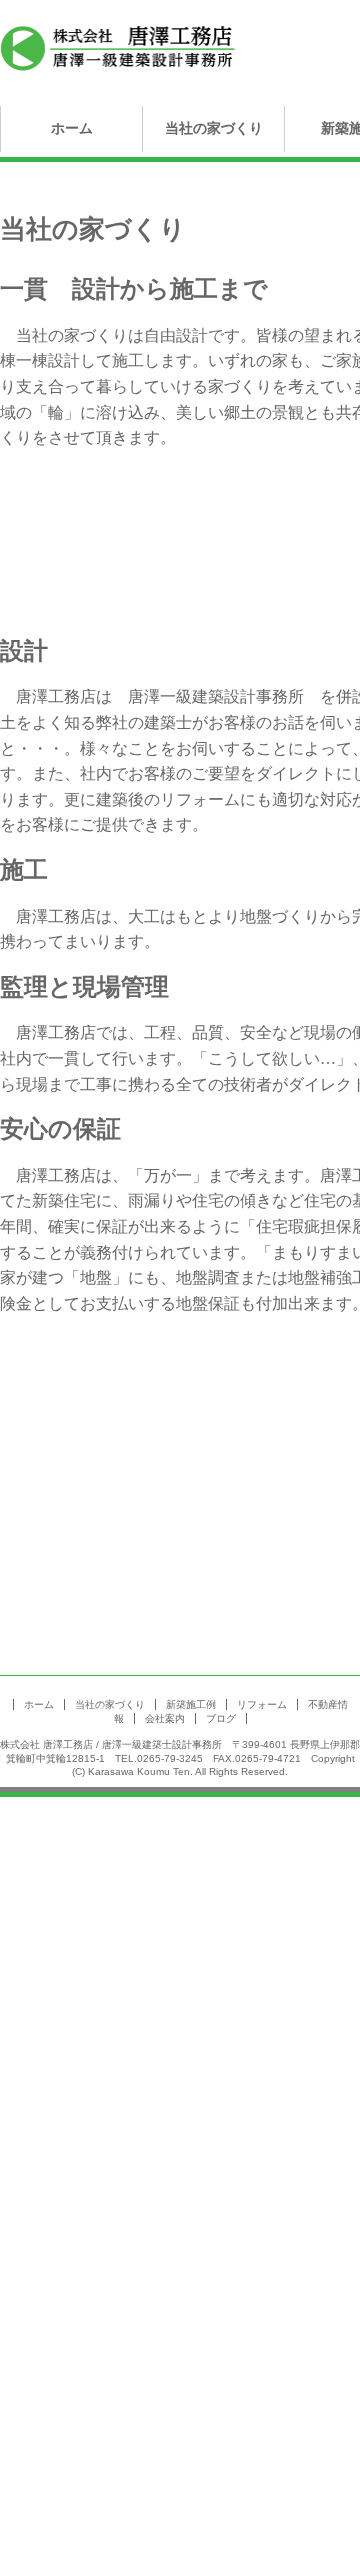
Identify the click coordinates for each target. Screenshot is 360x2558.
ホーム (72, 128)
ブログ (221, 1718)
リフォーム (262, 1704)
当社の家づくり (214, 128)
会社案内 (165, 1718)
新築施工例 (191, 1704)
